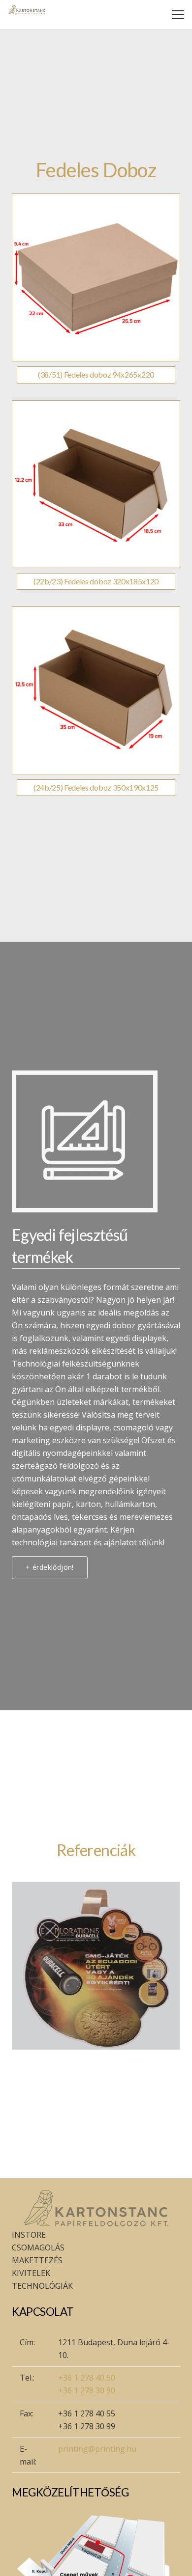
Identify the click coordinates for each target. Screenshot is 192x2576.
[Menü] (178, 15)
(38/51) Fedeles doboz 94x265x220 (96, 374)
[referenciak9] (96, 1966)
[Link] (27, 10)
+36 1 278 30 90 (87, 2390)
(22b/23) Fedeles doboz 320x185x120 (96, 581)
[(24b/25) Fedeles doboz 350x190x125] (96, 690)
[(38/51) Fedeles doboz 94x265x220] (96, 277)
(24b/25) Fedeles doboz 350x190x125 (96, 787)
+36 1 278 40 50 (87, 2378)
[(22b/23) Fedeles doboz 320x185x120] (96, 484)
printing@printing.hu (97, 2449)
